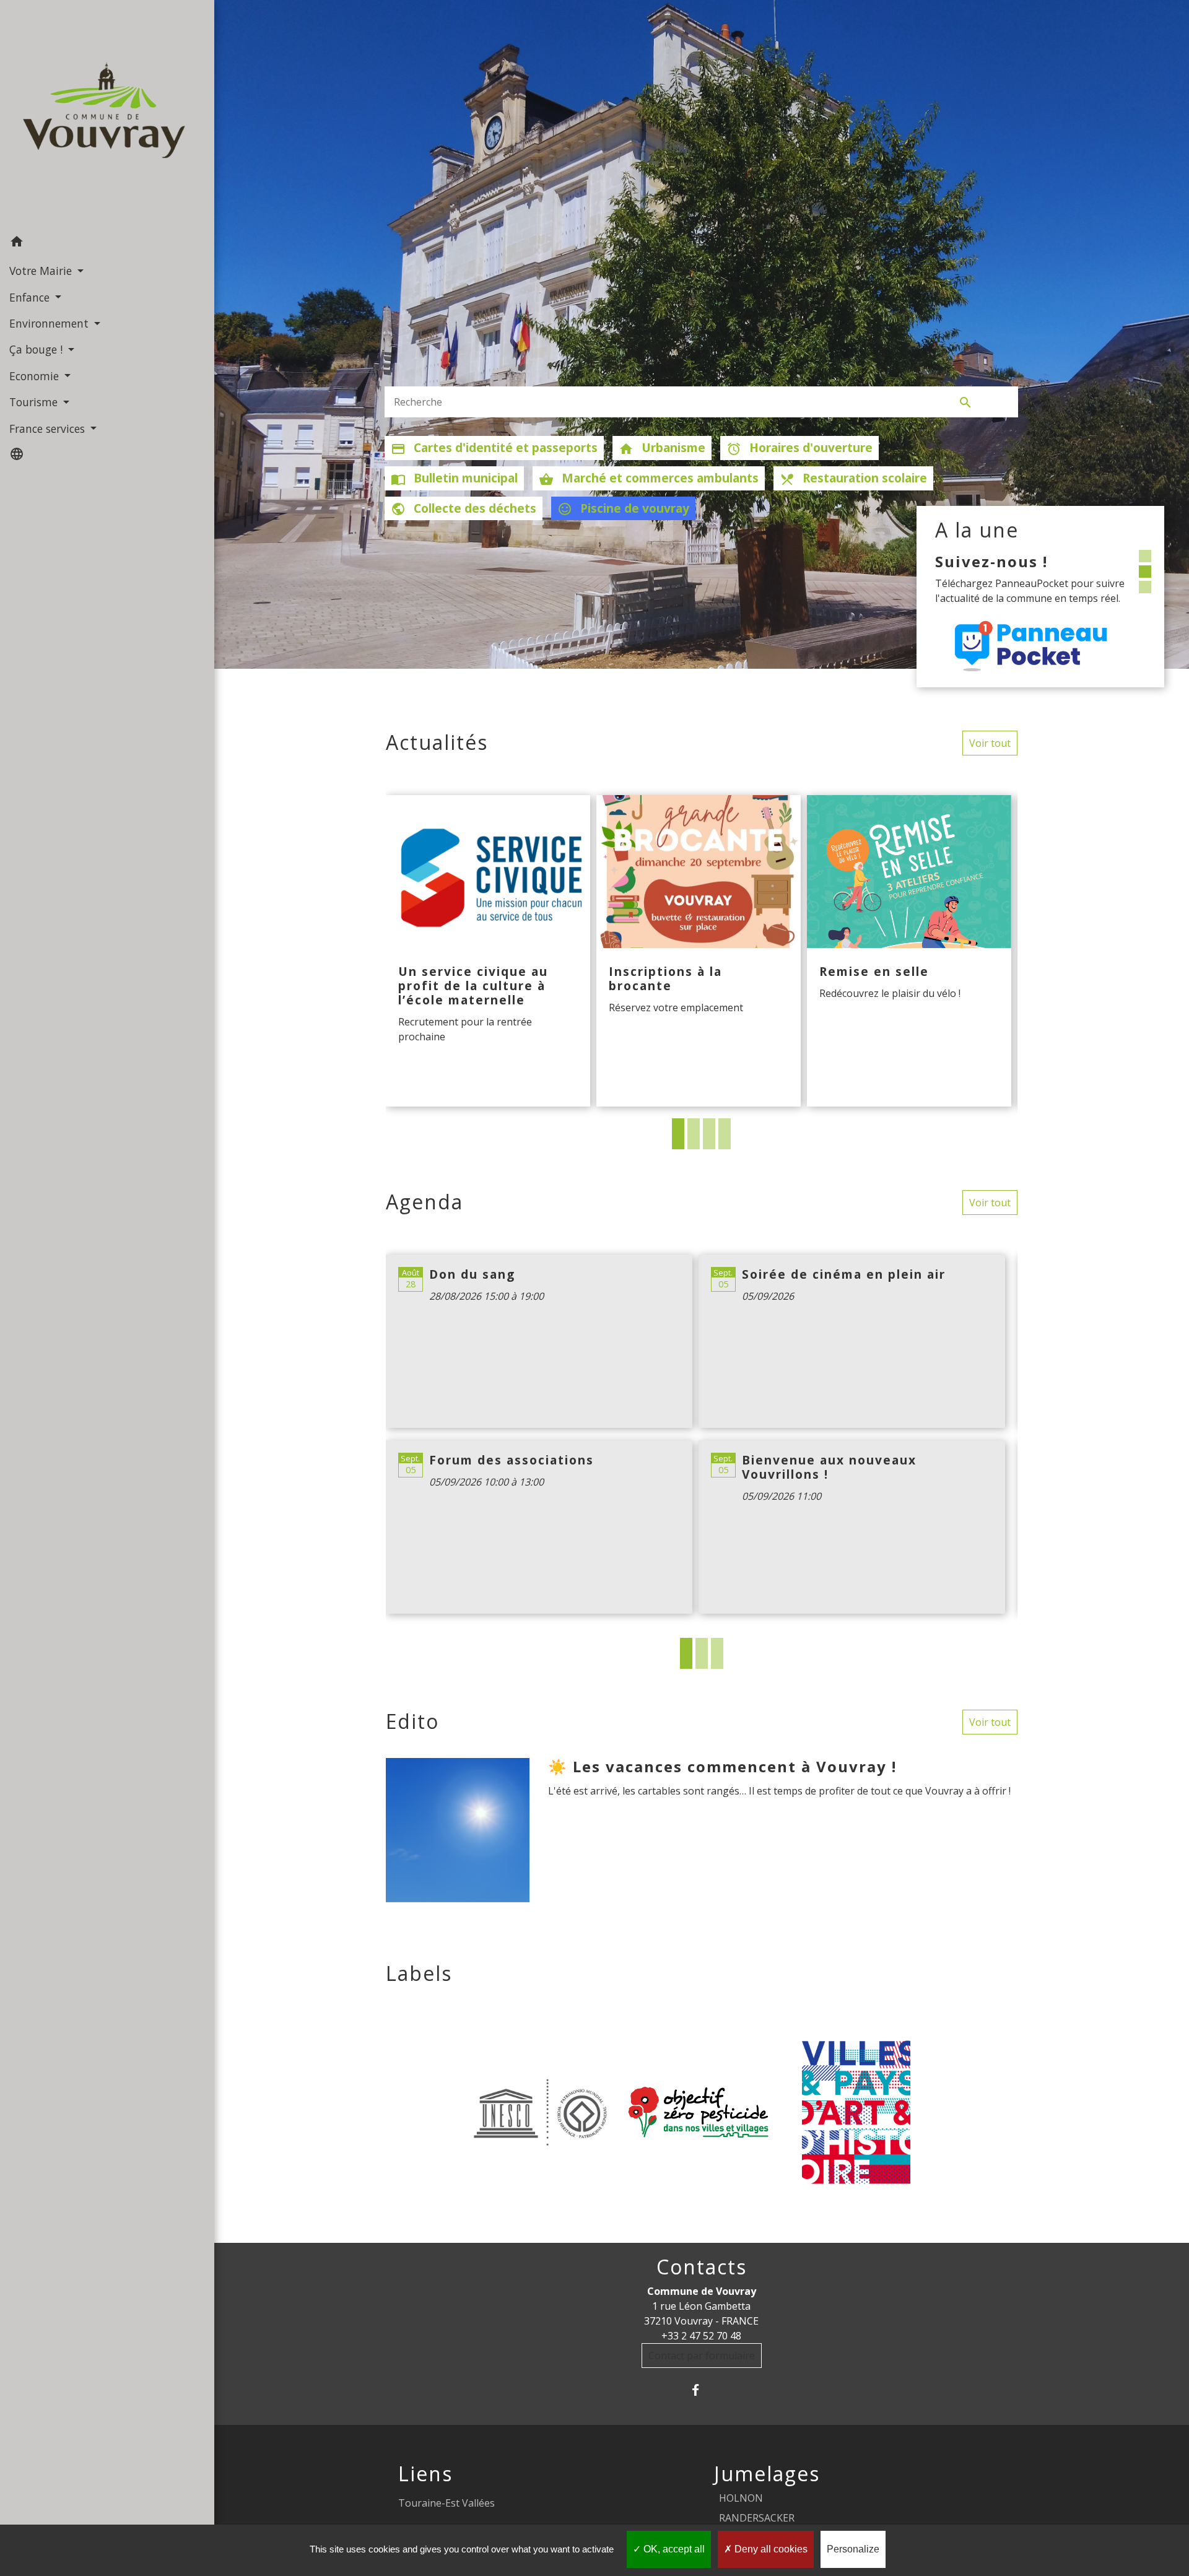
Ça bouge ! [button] (37, 349)
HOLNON (741, 2498)
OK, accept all (673, 2549)
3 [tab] (709, 1134)
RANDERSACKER (757, 2518)
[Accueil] (107, 114)
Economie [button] (36, 376)
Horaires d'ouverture (799, 448)
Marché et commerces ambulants (649, 478)
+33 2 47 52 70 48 (701, 2336)
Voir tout (990, 743)
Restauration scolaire (853, 478)
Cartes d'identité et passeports (494, 448)
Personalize (853, 2549)
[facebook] (701, 2390)
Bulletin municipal (454, 478)
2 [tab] (694, 1134)
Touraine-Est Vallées (446, 2503)
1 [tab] (678, 1134)
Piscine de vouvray (623, 508)
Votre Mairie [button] (42, 271)
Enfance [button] (31, 297)
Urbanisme (662, 448)
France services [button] (49, 429)
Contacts (702, 2267)
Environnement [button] (50, 323)
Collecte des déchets (464, 508)
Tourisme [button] (35, 402)
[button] (107, 243)
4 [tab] (725, 1134)
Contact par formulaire (702, 2356)
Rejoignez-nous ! (1006, 561)
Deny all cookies (770, 2549)
